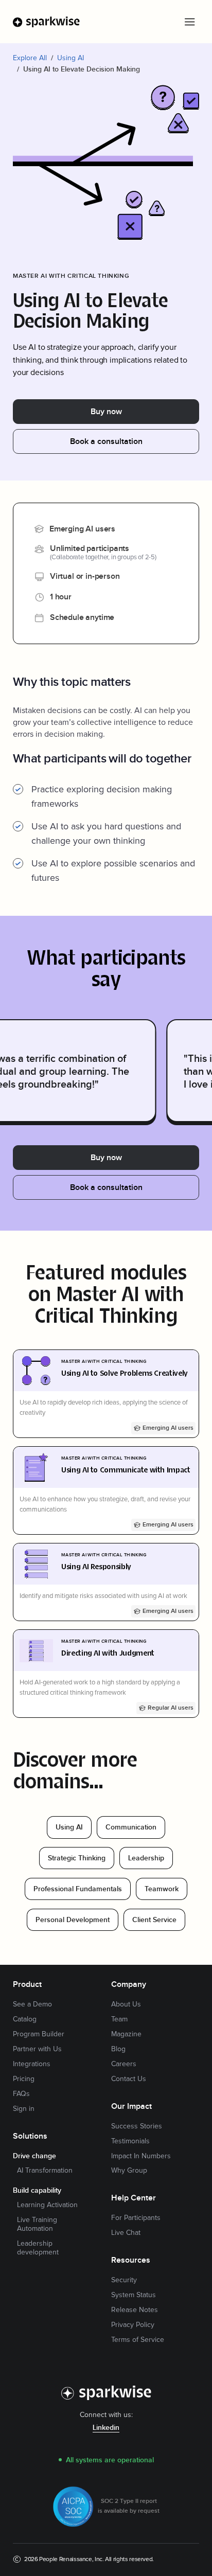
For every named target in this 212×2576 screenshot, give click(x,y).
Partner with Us (37, 2049)
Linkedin (106, 2428)
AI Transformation (45, 2171)
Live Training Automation (37, 2224)
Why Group (129, 2171)
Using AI (70, 58)
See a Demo (32, 2004)
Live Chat (126, 2233)
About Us (126, 2004)
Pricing (24, 2079)
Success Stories (137, 2126)
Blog (118, 2049)
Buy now (106, 412)
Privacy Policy (133, 2325)
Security (124, 2280)
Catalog (25, 2019)
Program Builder (39, 2034)
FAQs (21, 2094)
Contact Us (129, 2079)
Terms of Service (138, 2340)
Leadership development (38, 2248)
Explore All (30, 58)
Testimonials (130, 2141)
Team (119, 2019)
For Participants (136, 2218)
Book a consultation (106, 442)
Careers (124, 2064)
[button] (189, 22)
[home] (47, 22)
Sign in (24, 2109)
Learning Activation (47, 2205)
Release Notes (135, 2310)
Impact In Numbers (141, 2156)
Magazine (126, 2034)
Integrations (32, 2064)
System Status (134, 2295)
